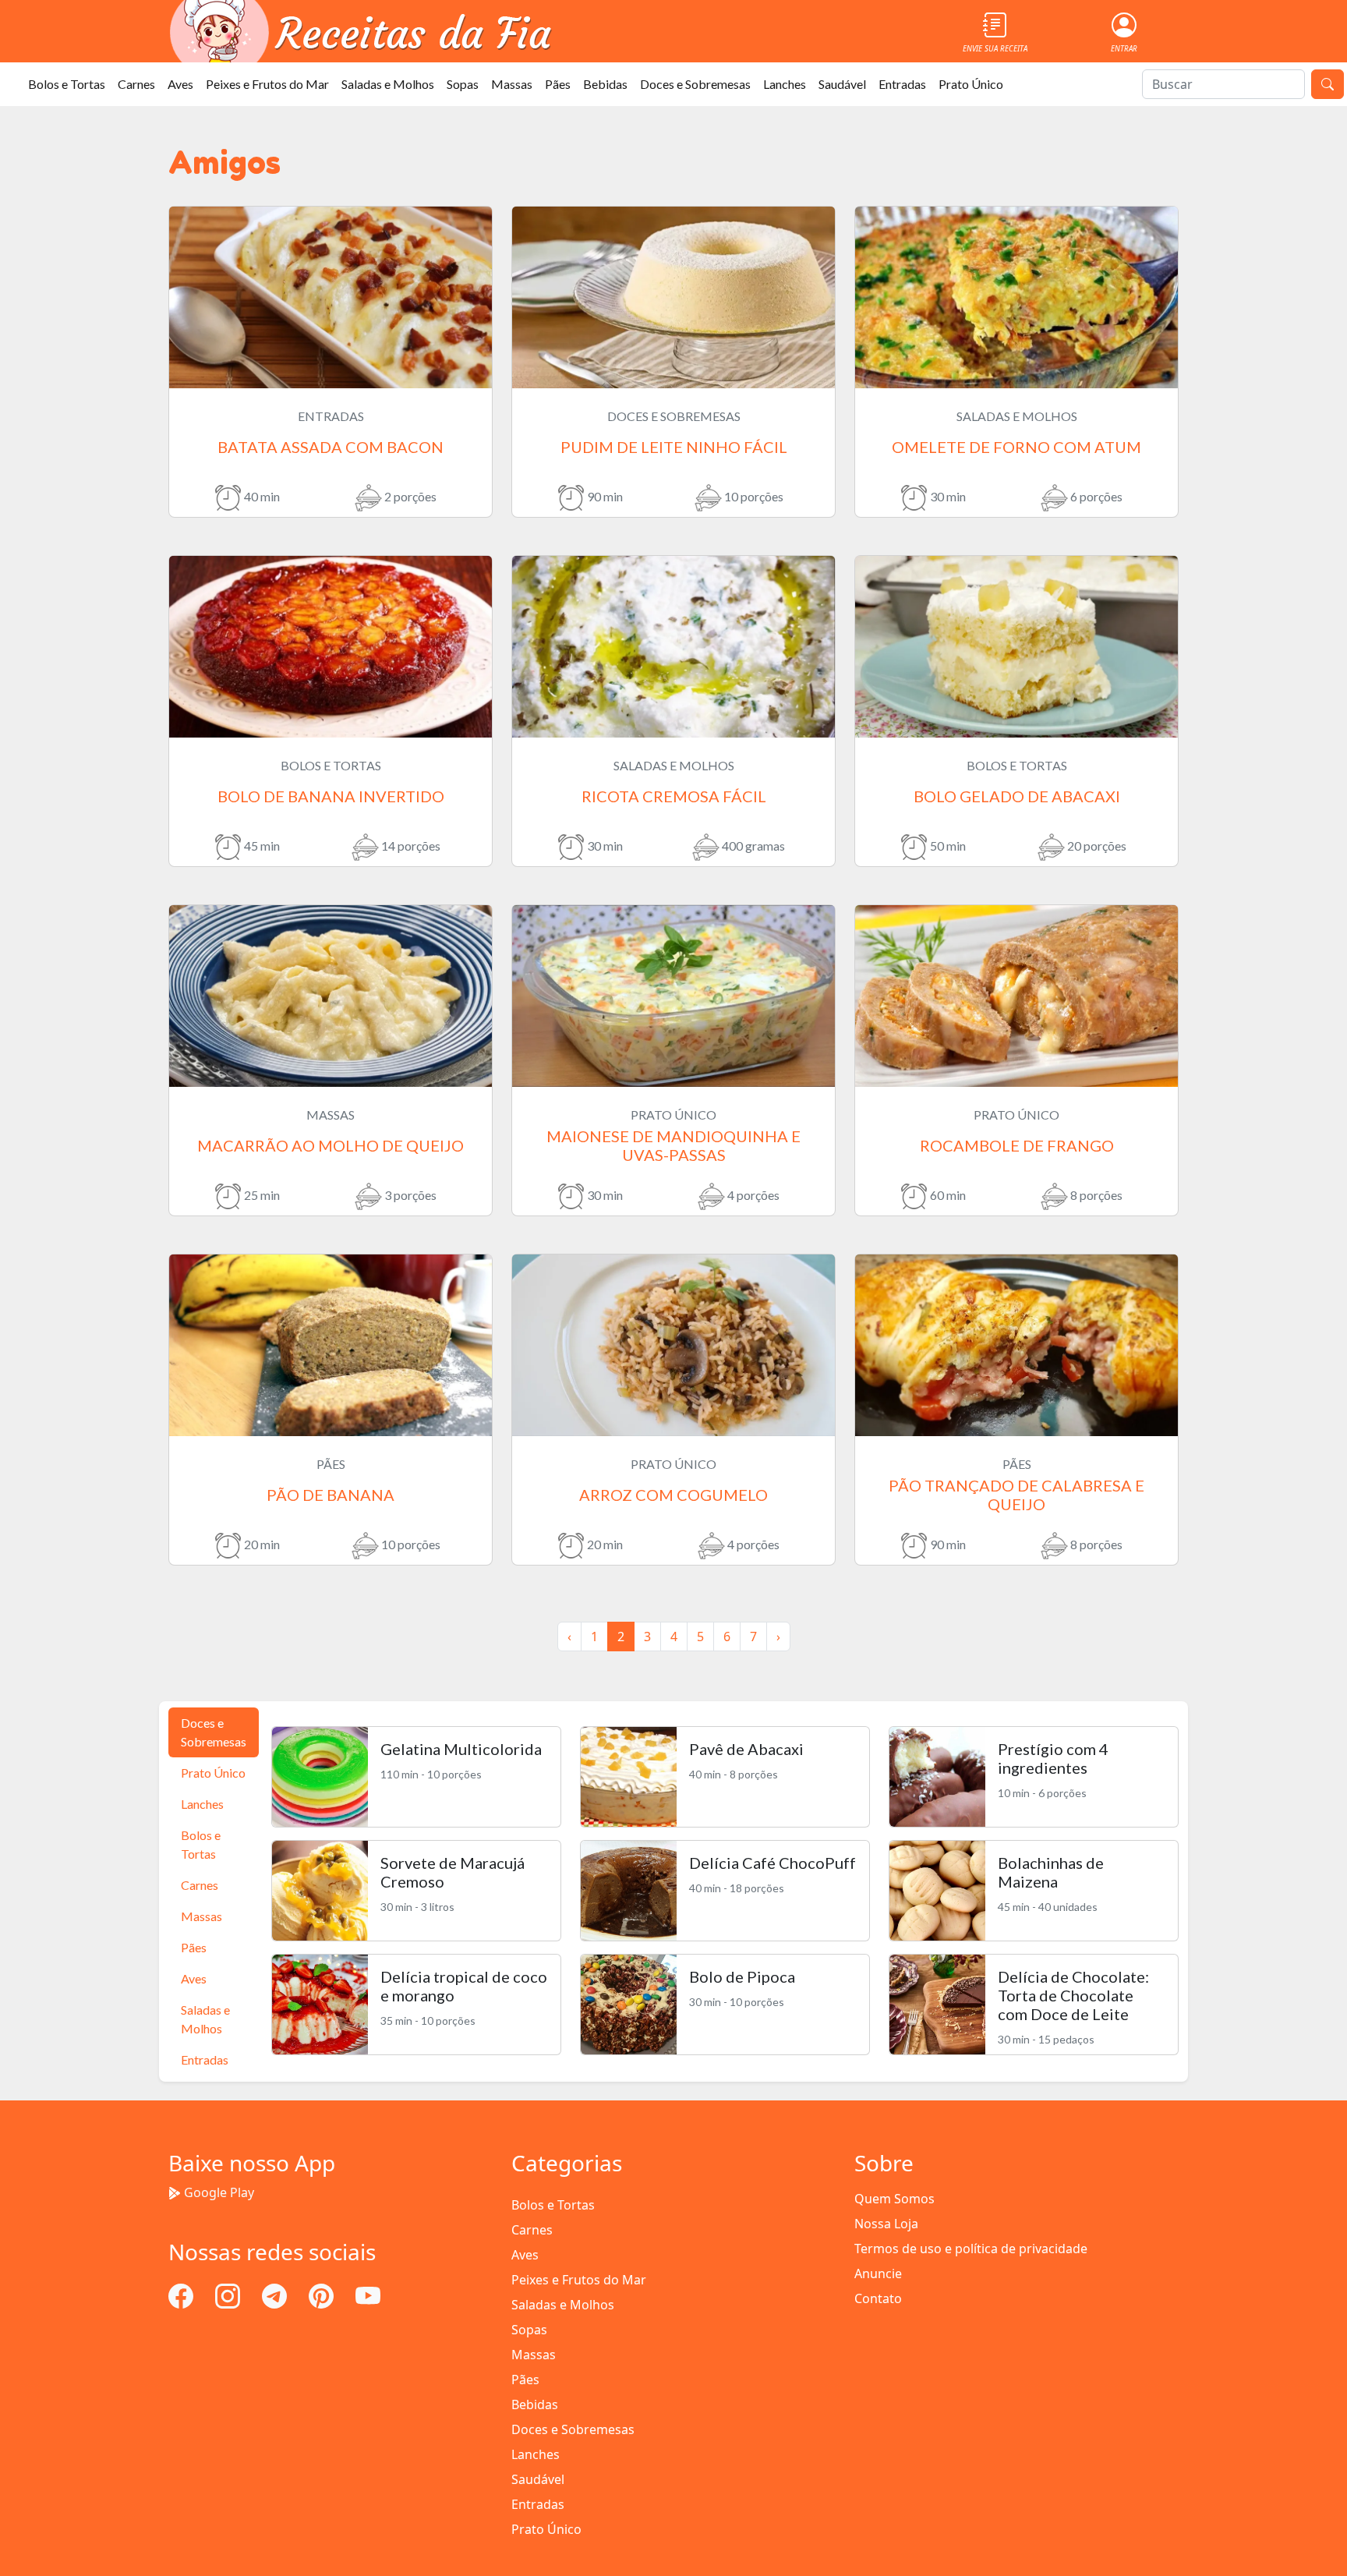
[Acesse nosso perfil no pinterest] (323, 2295)
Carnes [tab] (200, 1885)
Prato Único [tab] (213, 1773)
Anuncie (878, 2273)
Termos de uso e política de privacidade (971, 2249)
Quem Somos (894, 2199)
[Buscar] (1328, 84)
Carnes (136, 84)
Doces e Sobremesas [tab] (214, 1732)
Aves (180, 84)
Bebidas (605, 84)
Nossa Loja (886, 2224)
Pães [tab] (194, 1947)
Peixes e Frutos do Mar (267, 84)
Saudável (842, 84)
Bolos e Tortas (67, 84)
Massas (512, 84)
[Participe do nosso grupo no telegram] (276, 2295)
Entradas (902, 84)
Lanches (785, 84)
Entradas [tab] (205, 2059)
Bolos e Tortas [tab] (201, 1844)
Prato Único (971, 84)
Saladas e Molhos (388, 84)
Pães (558, 84)
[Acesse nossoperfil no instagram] (229, 2295)
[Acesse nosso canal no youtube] (368, 2295)
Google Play (219, 2192)
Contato (878, 2298)
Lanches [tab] (202, 1804)
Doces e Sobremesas (695, 84)
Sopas (463, 84)
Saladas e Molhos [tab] (205, 2019)
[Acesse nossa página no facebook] (182, 2295)
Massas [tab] (202, 1916)
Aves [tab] (194, 1978)
